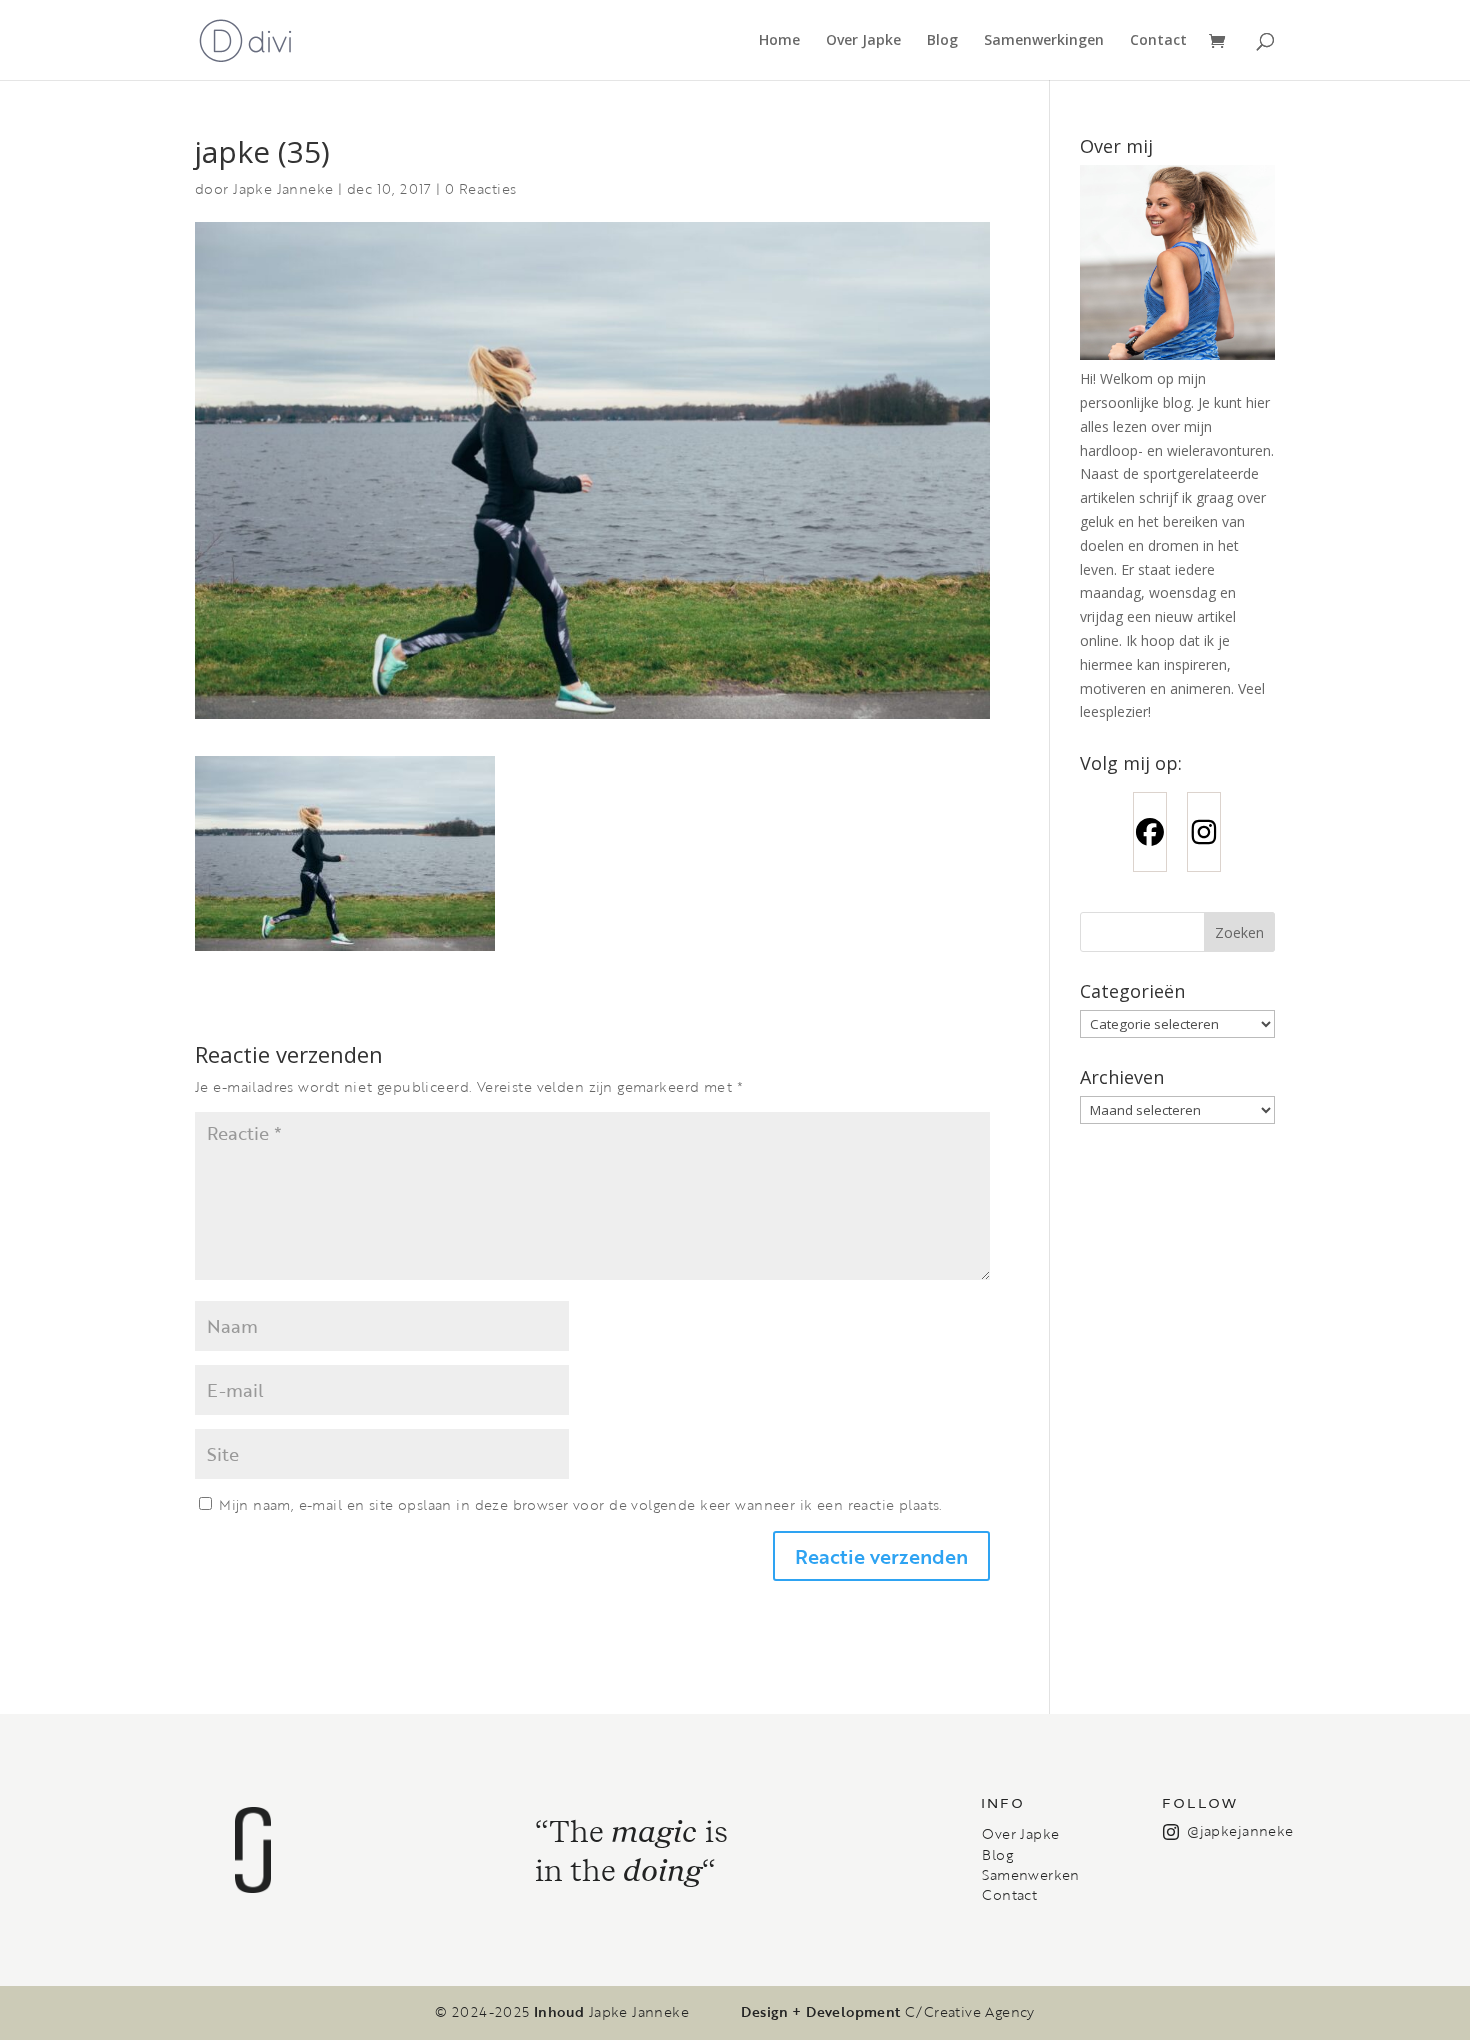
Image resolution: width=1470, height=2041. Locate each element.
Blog (942, 41)
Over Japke (863, 41)
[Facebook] (1150, 832)
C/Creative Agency (970, 2012)
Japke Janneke (283, 188)
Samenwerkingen (1044, 41)
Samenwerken (1030, 1875)
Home (779, 41)
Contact (1158, 41)
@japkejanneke (1240, 1830)
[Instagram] (1204, 832)
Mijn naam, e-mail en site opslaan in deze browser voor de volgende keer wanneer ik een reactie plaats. (580, 1504)
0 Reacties (480, 188)
